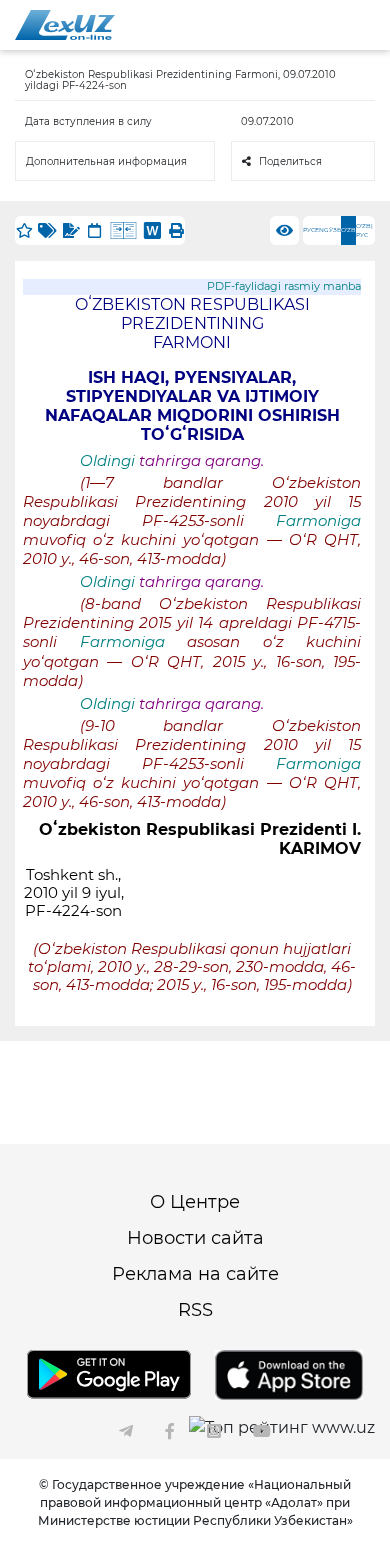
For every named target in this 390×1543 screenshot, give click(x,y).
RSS (195, 1310)
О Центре (195, 1202)
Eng (322, 230)
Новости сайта (195, 1238)
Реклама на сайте (195, 1274)
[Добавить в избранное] (24, 230)
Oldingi (107, 461)
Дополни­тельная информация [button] (106, 161)
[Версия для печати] (176, 230)
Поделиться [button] (290, 161)
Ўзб (335, 230)
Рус (309, 230)
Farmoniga (318, 521)
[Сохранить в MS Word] (152, 230)
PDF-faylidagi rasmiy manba (284, 286)
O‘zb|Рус (364, 230)
